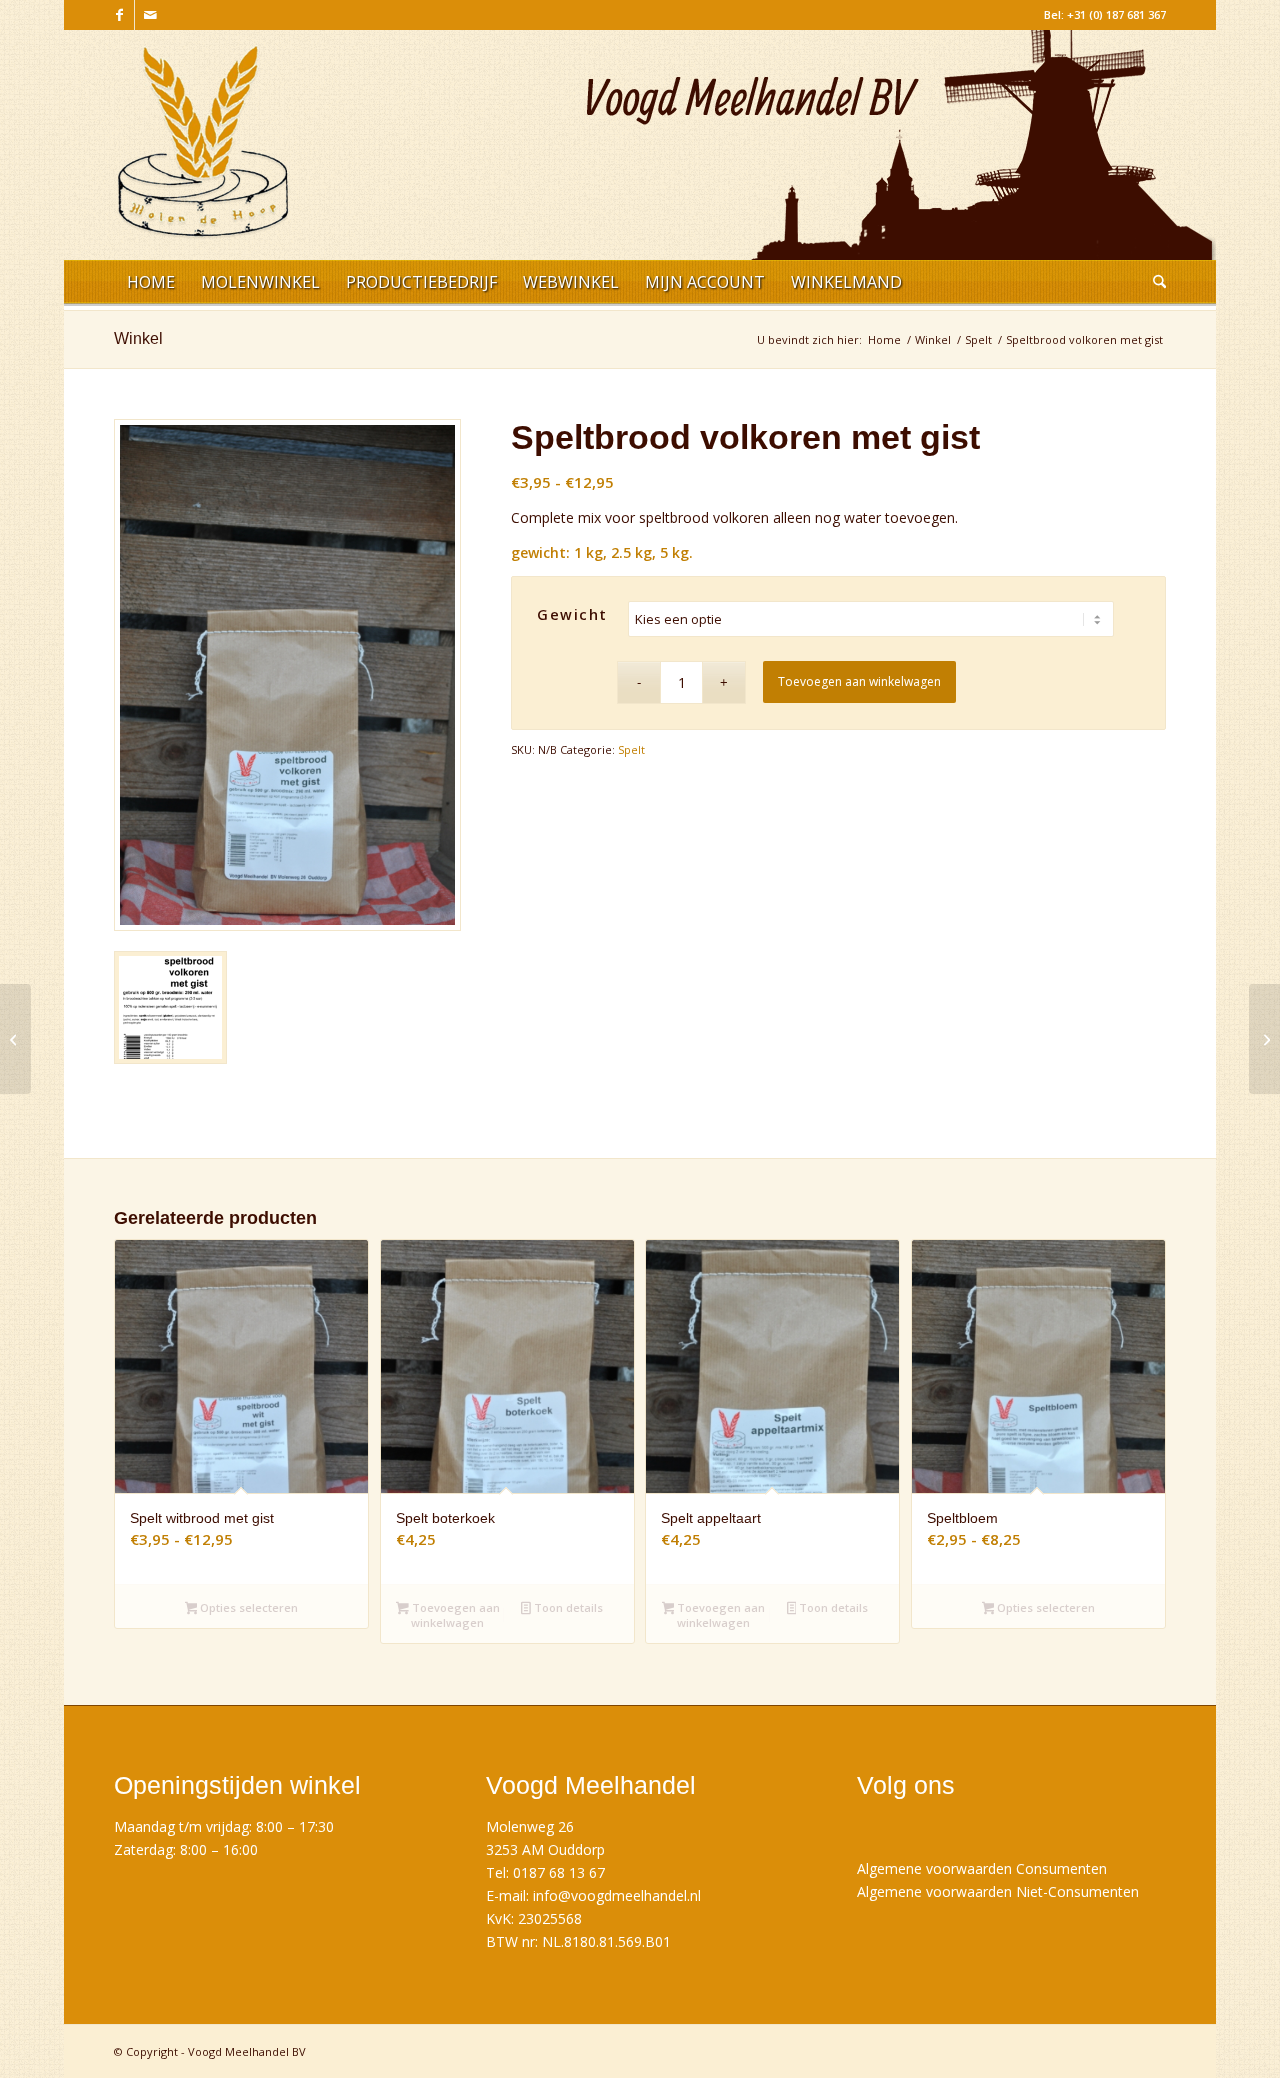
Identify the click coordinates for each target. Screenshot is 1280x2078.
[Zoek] (1153, 285)
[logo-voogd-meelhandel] (203, 152)
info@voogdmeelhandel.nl (617, 1895)
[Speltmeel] (15, 1039)
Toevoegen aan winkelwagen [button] (454, 1615)
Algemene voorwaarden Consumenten (982, 1868)
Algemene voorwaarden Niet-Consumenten (998, 1891)
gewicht (572, 614)
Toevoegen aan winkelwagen (859, 681)
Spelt (631, 749)
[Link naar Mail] (150, 15)
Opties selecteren (247, 1607)
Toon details (567, 1607)
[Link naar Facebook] (119, 15)
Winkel (138, 338)
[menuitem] (151, 285)
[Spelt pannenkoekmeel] (1264, 1039)
